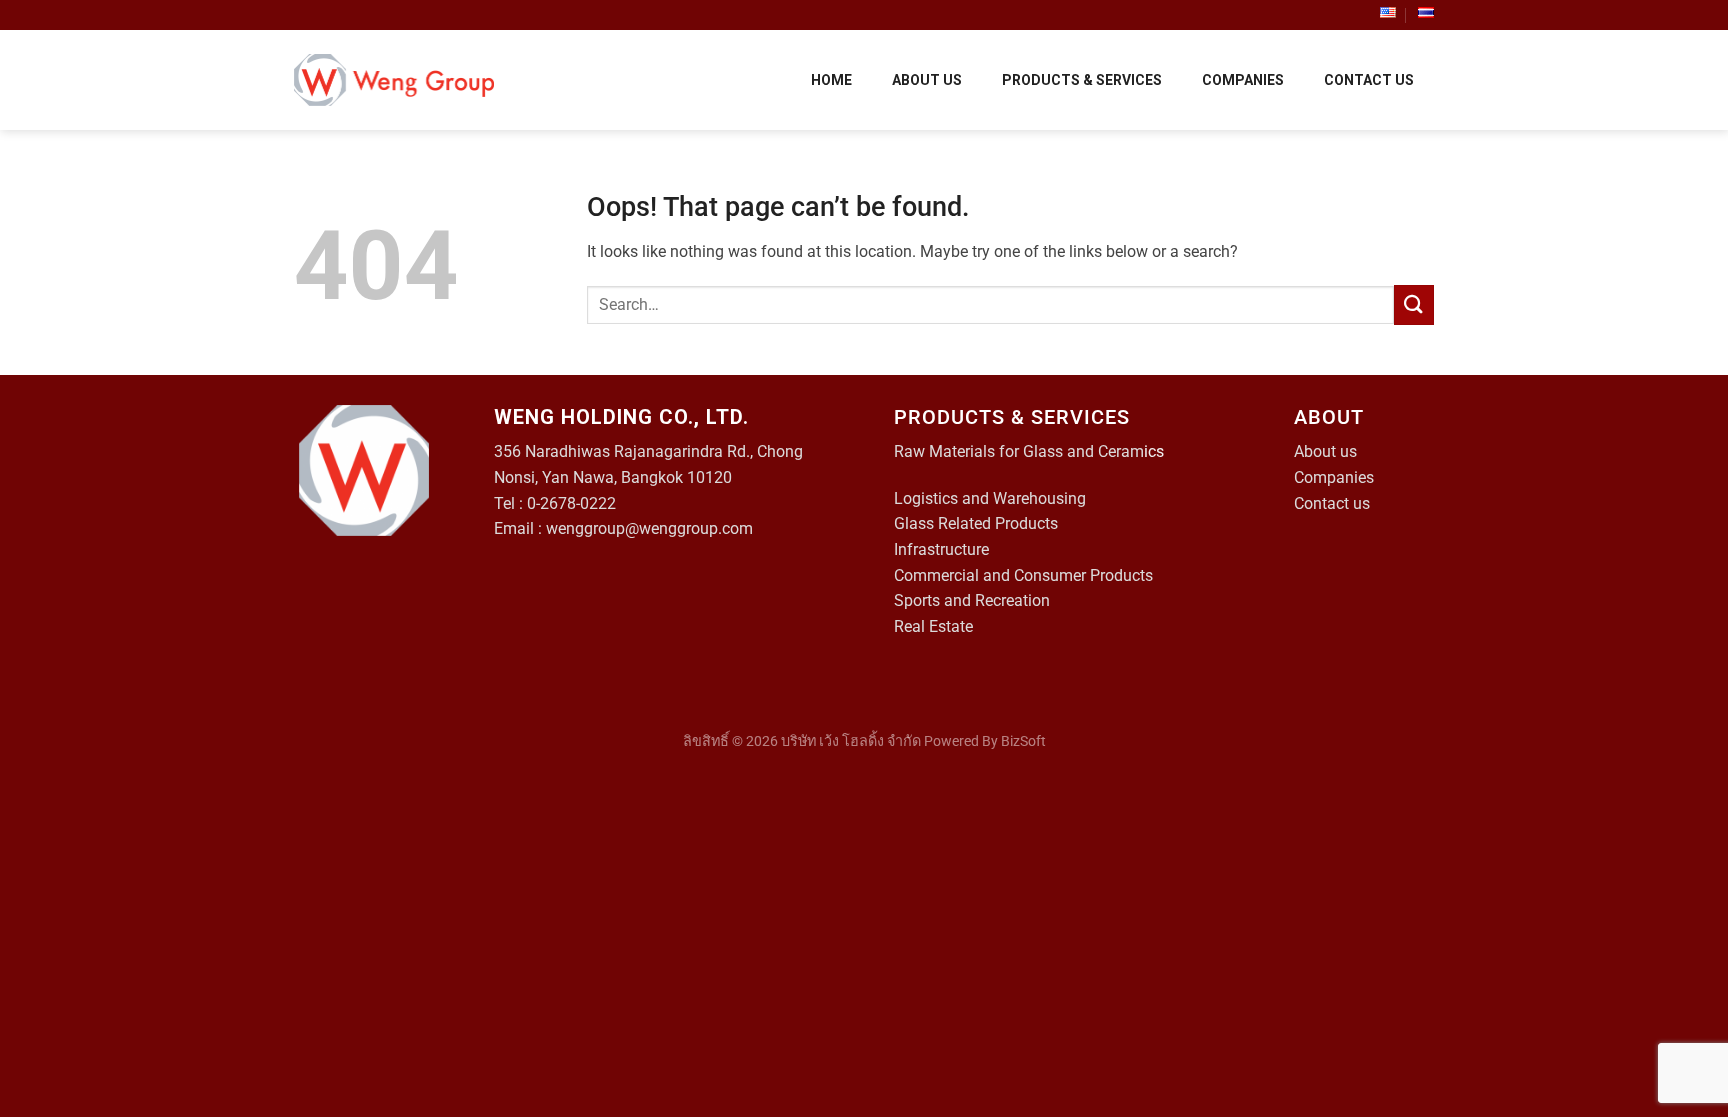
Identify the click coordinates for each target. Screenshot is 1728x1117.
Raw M (918, 451)
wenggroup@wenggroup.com (649, 528)
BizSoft (1023, 741)
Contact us (1332, 503)
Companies (1334, 477)
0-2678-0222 (571, 503)
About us (1325, 451)
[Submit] (1414, 304)
